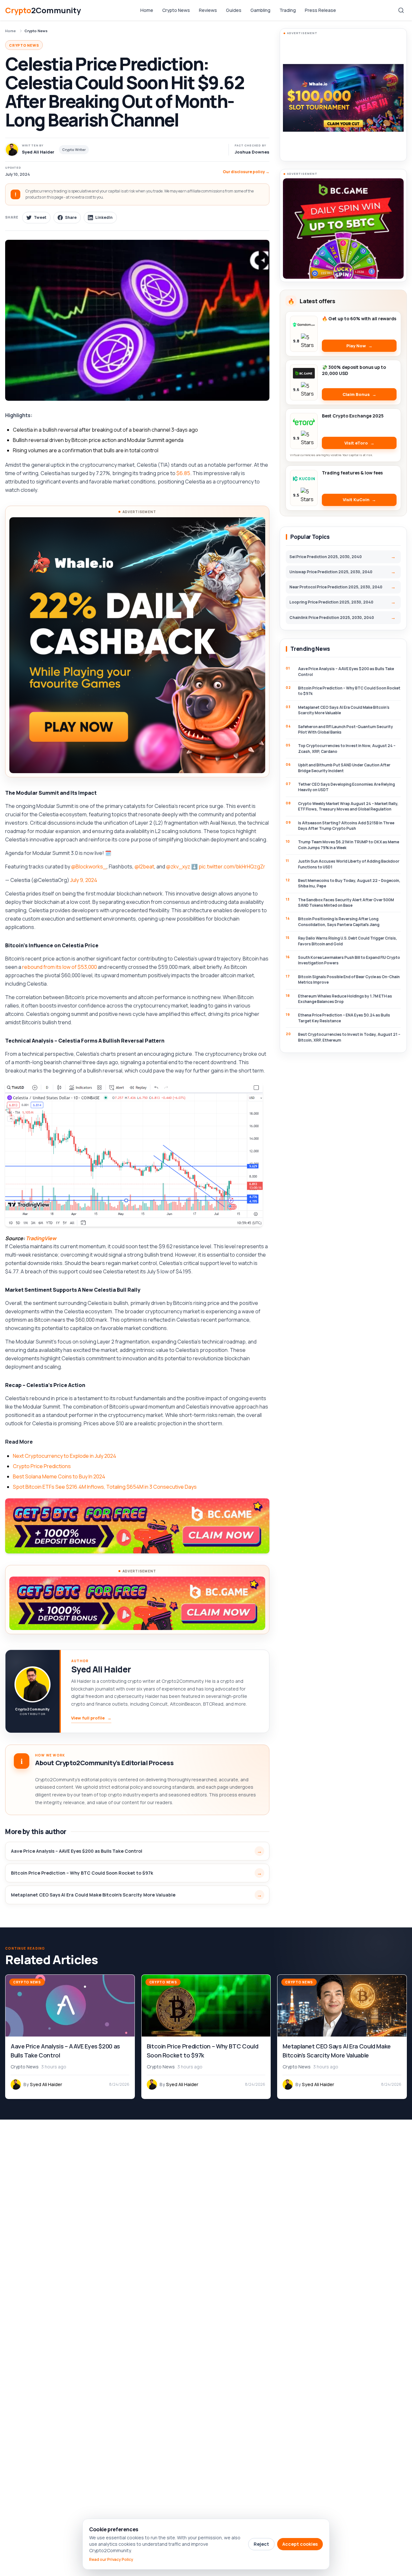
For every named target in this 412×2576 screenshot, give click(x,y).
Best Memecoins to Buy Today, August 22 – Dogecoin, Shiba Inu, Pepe (349, 883)
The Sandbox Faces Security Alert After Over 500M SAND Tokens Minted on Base (346, 903)
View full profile (91, 1718)
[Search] (401, 10)
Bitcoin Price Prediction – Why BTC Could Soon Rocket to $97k (82, 1873)
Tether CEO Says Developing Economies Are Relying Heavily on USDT (346, 787)
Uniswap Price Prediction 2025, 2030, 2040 (331, 572)
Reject (261, 2544)
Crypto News (176, 10)
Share (71, 217)
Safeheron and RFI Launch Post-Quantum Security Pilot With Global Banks (346, 729)
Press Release (320, 10)
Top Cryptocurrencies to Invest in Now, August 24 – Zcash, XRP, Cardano (347, 748)
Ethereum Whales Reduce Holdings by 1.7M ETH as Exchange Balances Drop (345, 999)
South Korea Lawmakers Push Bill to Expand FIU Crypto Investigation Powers (349, 960)
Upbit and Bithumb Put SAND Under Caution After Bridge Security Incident (344, 768)
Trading (288, 10)
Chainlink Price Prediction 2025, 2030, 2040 (332, 618)
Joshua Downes (252, 152)
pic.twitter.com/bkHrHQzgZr (232, 866)
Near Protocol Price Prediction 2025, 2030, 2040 (336, 587)
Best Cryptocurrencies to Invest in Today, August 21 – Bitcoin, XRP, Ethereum (349, 1037)
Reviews (208, 10)
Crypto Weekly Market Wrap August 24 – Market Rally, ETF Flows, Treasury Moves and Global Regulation (348, 806)
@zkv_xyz (178, 866)
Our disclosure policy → (246, 172)
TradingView (41, 1238)
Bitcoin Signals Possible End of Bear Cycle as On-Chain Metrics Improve (349, 979)
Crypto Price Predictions (42, 1466)
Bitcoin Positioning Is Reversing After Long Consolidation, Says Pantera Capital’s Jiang (339, 922)
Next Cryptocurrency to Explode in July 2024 (65, 1456)
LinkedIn (104, 217)
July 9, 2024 (84, 880)
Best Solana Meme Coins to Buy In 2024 (59, 1476)
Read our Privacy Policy (111, 2560)
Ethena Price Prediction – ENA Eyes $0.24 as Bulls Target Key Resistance (344, 1018)
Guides (234, 10)
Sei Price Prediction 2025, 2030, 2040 (326, 557)
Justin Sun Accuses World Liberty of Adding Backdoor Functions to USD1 (349, 864)
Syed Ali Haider (101, 1669)
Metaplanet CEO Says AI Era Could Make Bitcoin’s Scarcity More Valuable (93, 1895)
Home (147, 10)
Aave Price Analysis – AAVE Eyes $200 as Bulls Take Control (77, 1851)
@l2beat (144, 866)
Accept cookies (300, 2544)
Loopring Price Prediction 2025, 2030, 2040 (331, 602)
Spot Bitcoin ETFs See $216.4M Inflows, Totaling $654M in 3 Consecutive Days (105, 1487)
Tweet (40, 217)
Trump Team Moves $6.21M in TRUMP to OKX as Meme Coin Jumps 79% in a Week (349, 845)
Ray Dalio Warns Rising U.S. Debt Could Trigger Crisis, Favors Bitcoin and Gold (348, 941)
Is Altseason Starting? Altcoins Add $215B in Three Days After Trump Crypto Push (346, 826)
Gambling (260, 10)
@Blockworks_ (89, 866)
